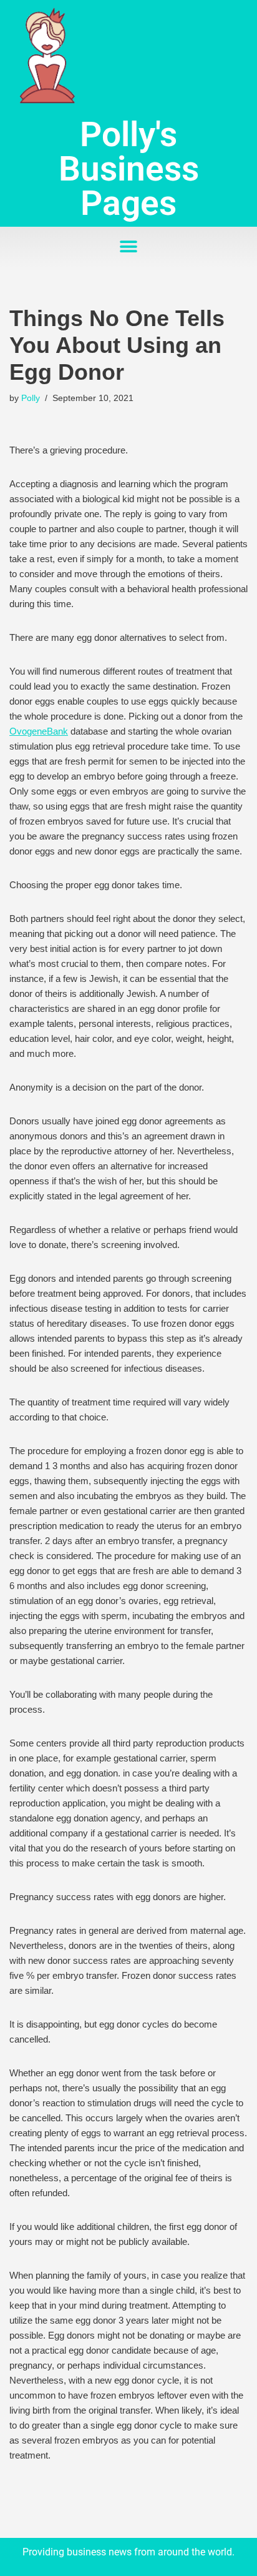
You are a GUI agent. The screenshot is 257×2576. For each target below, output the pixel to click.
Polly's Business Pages (129, 169)
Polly (31, 398)
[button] (129, 247)
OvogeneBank (39, 731)
